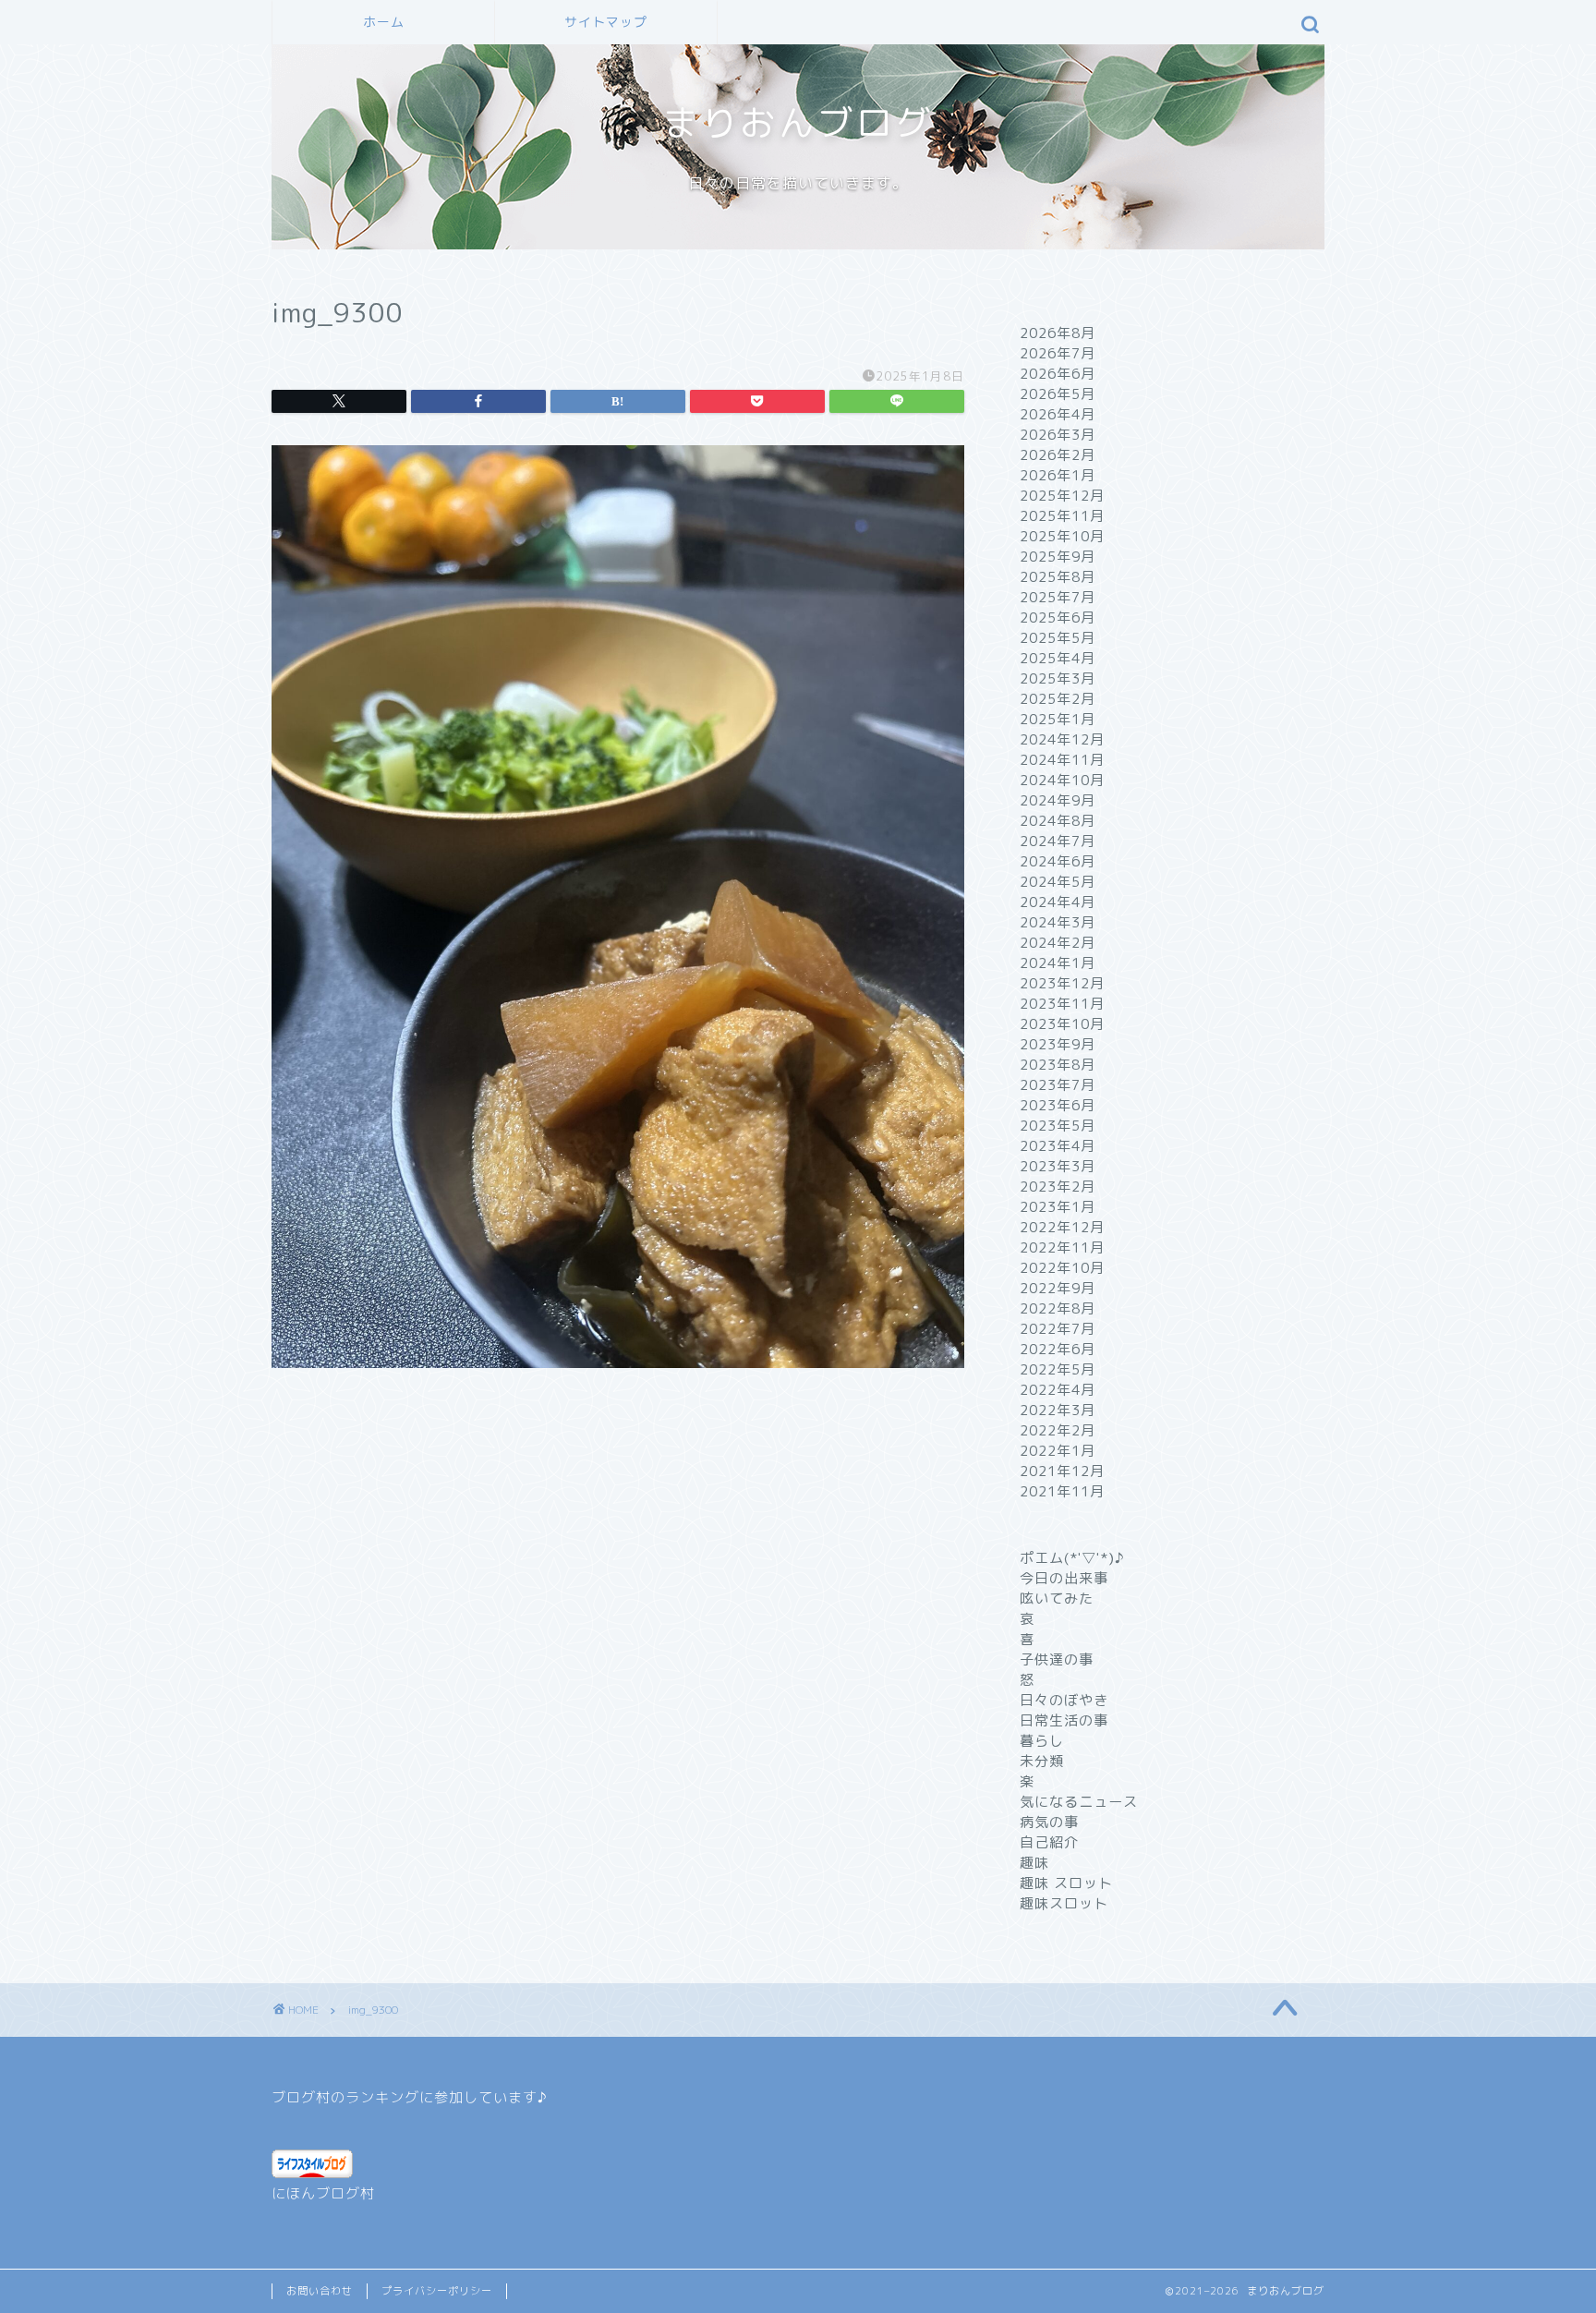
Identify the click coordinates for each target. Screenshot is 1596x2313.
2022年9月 (1058, 1288)
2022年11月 (1062, 1247)
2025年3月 (1058, 678)
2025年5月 (1058, 638)
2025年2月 (1058, 699)
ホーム (384, 22)
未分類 (1042, 1761)
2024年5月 (1058, 882)
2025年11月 (1062, 516)
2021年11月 (1062, 1491)
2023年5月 (1058, 1126)
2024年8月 (1058, 821)
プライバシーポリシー (437, 2291)
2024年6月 (1058, 861)
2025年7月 (1058, 597)
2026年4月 (1058, 414)
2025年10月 (1062, 536)
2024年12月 (1062, 739)
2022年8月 (1058, 1308)
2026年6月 (1058, 374)
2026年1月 (1058, 475)
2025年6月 (1058, 618)
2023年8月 (1058, 1065)
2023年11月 (1062, 1004)
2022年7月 (1058, 1329)
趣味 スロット (1066, 1883)
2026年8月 (1058, 333)
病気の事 (1049, 1822)
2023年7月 (1058, 1085)
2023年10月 (1062, 1024)
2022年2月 (1058, 1430)
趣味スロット (1064, 1903)
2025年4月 (1058, 658)
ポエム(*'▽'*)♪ (1072, 1558)
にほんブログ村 (323, 2193)
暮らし (1042, 1741)
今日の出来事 (1064, 1578)
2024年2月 (1058, 943)
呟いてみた (1057, 1599)
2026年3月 (1058, 435)
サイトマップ (606, 22)
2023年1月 (1058, 1207)
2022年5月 (1058, 1369)
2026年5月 (1058, 394)
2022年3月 (1058, 1410)
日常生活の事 (1064, 1720)
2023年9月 (1058, 1044)
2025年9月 (1058, 557)
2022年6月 (1058, 1349)
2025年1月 (1058, 719)
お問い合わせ (320, 2291)
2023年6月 (1058, 1105)
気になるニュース (1079, 1802)
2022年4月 (1058, 1390)
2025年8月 (1058, 577)
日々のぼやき (1064, 1700)
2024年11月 (1062, 760)
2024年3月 (1058, 922)
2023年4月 (1058, 1146)
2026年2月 (1058, 455)
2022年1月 (1058, 1451)
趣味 (1034, 1863)
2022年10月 (1062, 1268)
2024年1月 (1058, 963)
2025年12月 (1062, 496)
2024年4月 (1058, 902)
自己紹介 (1049, 1842)
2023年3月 (1058, 1166)
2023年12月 (1062, 983)
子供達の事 (1057, 1659)
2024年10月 (1062, 780)
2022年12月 (1062, 1227)
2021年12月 (1062, 1471)
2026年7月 (1058, 353)
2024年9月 (1058, 800)
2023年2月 (1058, 1187)
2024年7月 (1058, 841)
